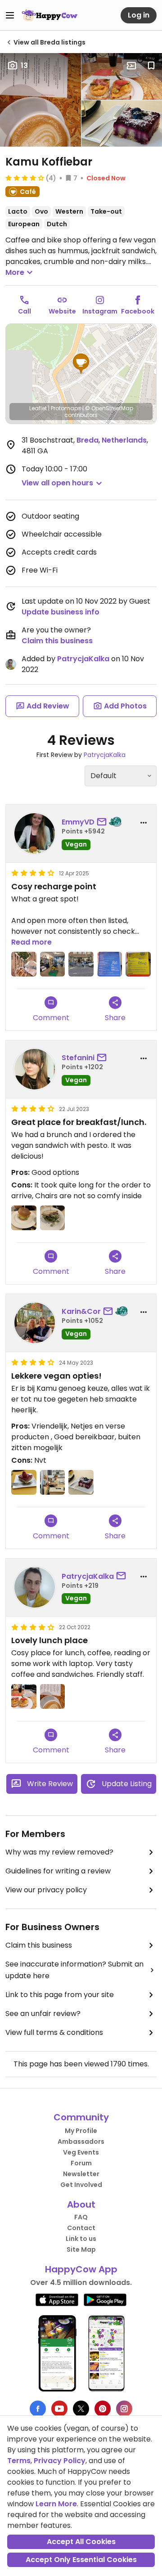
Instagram (100, 311)
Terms (19, 2461)
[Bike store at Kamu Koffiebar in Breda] (53, 964)
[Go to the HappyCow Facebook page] (38, 2409)
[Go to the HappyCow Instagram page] (124, 2409)
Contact (81, 2228)
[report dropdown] (144, 823)
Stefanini (78, 1058)
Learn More (56, 2504)
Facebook (138, 311)
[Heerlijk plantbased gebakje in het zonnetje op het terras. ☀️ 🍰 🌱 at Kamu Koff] (24, 1483)
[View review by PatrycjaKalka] (35, 1587)
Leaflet (38, 408)
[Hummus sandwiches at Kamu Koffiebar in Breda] (24, 1697)
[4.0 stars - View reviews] (25, 178)
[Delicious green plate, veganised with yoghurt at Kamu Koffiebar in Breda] (24, 964)
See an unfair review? (43, 2014)
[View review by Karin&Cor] (35, 1323)
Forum (81, 2163)
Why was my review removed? (59, 1852)
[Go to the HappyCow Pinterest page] (103, 2409)
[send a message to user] (103, 822)
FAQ (81, 2217)
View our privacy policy (46, 1890)
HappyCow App (81, 2269)
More (15, 272)
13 (24, 65)
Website (62, 311)
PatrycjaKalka (83, 659)
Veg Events (81, 2152)
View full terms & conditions (54, 2032)
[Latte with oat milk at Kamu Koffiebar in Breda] (53, 1697)
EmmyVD (78, 822)
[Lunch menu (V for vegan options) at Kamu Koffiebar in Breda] (110, 964)
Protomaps (66, 408)
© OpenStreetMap (109, 408)
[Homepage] (49, 15)
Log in (139, 15)
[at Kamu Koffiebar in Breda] (53, 1218)
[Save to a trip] (131, 66)
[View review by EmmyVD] (35, 833)
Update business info (61, 612)
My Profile (81, 2131)
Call (25, 311)
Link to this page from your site (60, 1995)
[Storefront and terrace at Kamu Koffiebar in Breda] (81, 964)
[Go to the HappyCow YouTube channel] (59, 2409)
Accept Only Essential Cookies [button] (81, 2560)
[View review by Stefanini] (35, 1069)
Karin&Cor (81, 1311)
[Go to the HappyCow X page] (81, 2409)
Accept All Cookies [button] (81, 2542)
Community (81, 2117)
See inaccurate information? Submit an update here (74, 1970)
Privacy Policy (60, 2461)
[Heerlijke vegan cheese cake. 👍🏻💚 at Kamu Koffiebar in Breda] (81, 1483)
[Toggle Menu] (10, 15)
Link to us (81, 2239)
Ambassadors (81, 2141)
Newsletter (81, 2174)
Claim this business (57, 641)
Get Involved (81, 2185)
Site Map (81, 2249)
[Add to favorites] (151, 66)
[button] (81, 364)
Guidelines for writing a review (58, 1871)
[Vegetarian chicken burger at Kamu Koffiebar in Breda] (24, 1218)
